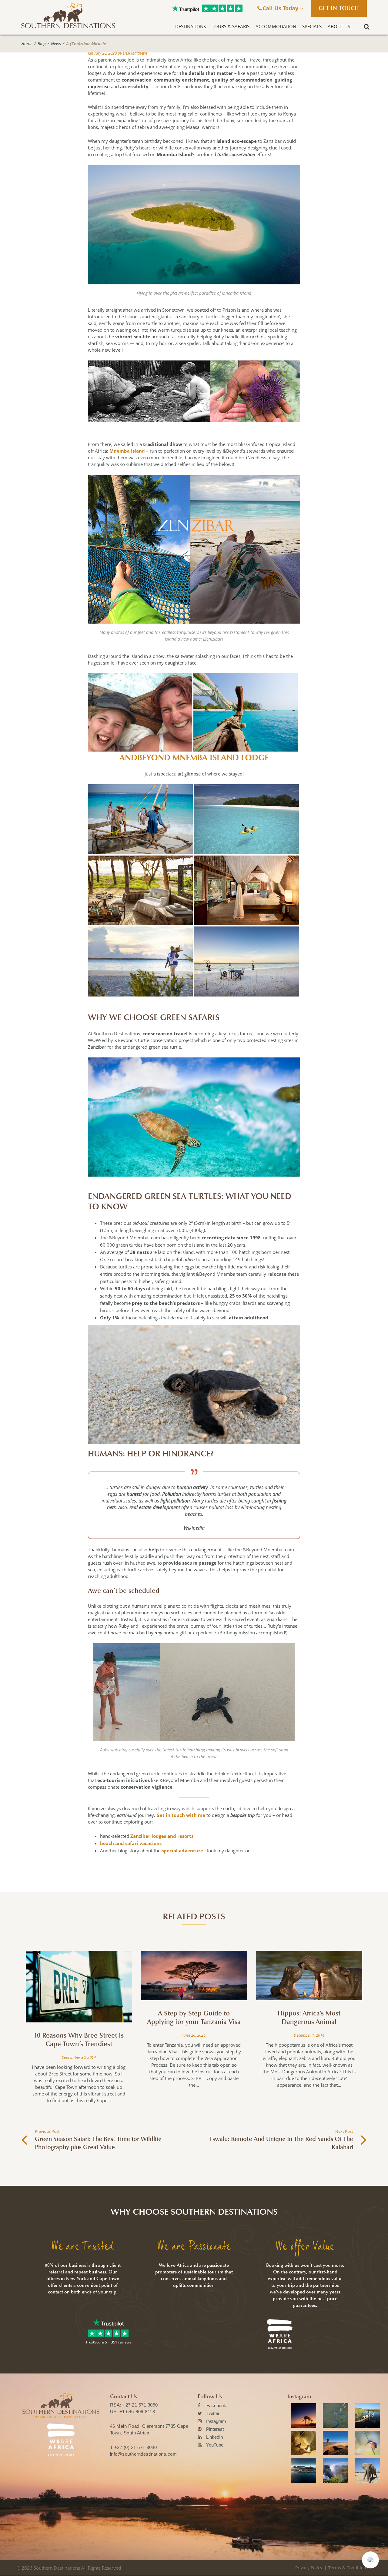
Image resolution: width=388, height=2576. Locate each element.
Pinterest (215, 2429)
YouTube (215, 2445)
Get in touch (339, 8)
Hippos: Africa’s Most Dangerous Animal (309, 2018)
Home (27, 44)
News (56, 44)
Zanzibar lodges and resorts (162, 1836)
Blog (42, 44)
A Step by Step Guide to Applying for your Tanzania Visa (194, 2018)
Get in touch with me (181, 1815)
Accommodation (276, 26)
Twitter (213, 2413)
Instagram (216, 2421)
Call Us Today (281, 8)
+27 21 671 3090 (140, 2405)
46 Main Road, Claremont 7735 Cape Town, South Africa (149, 2429)
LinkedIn (214, 2437)
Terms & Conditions (348, 2568)
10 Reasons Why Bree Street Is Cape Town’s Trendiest (79, 2040)
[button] (370, 2560)
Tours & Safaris (231, 26)
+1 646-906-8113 (137, 2412)
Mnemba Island (127, 451)
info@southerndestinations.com (144, 2454)
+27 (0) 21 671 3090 (136, 2447)
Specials (312, 26)
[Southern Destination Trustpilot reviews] (186, 8)
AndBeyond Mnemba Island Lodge (194, 758)
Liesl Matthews (135, 53)
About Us (339, 26)
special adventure (182, 1851)
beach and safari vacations (131, 1843)
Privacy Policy (309, 2568)
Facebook (216, 2405)
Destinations (191, 26)
